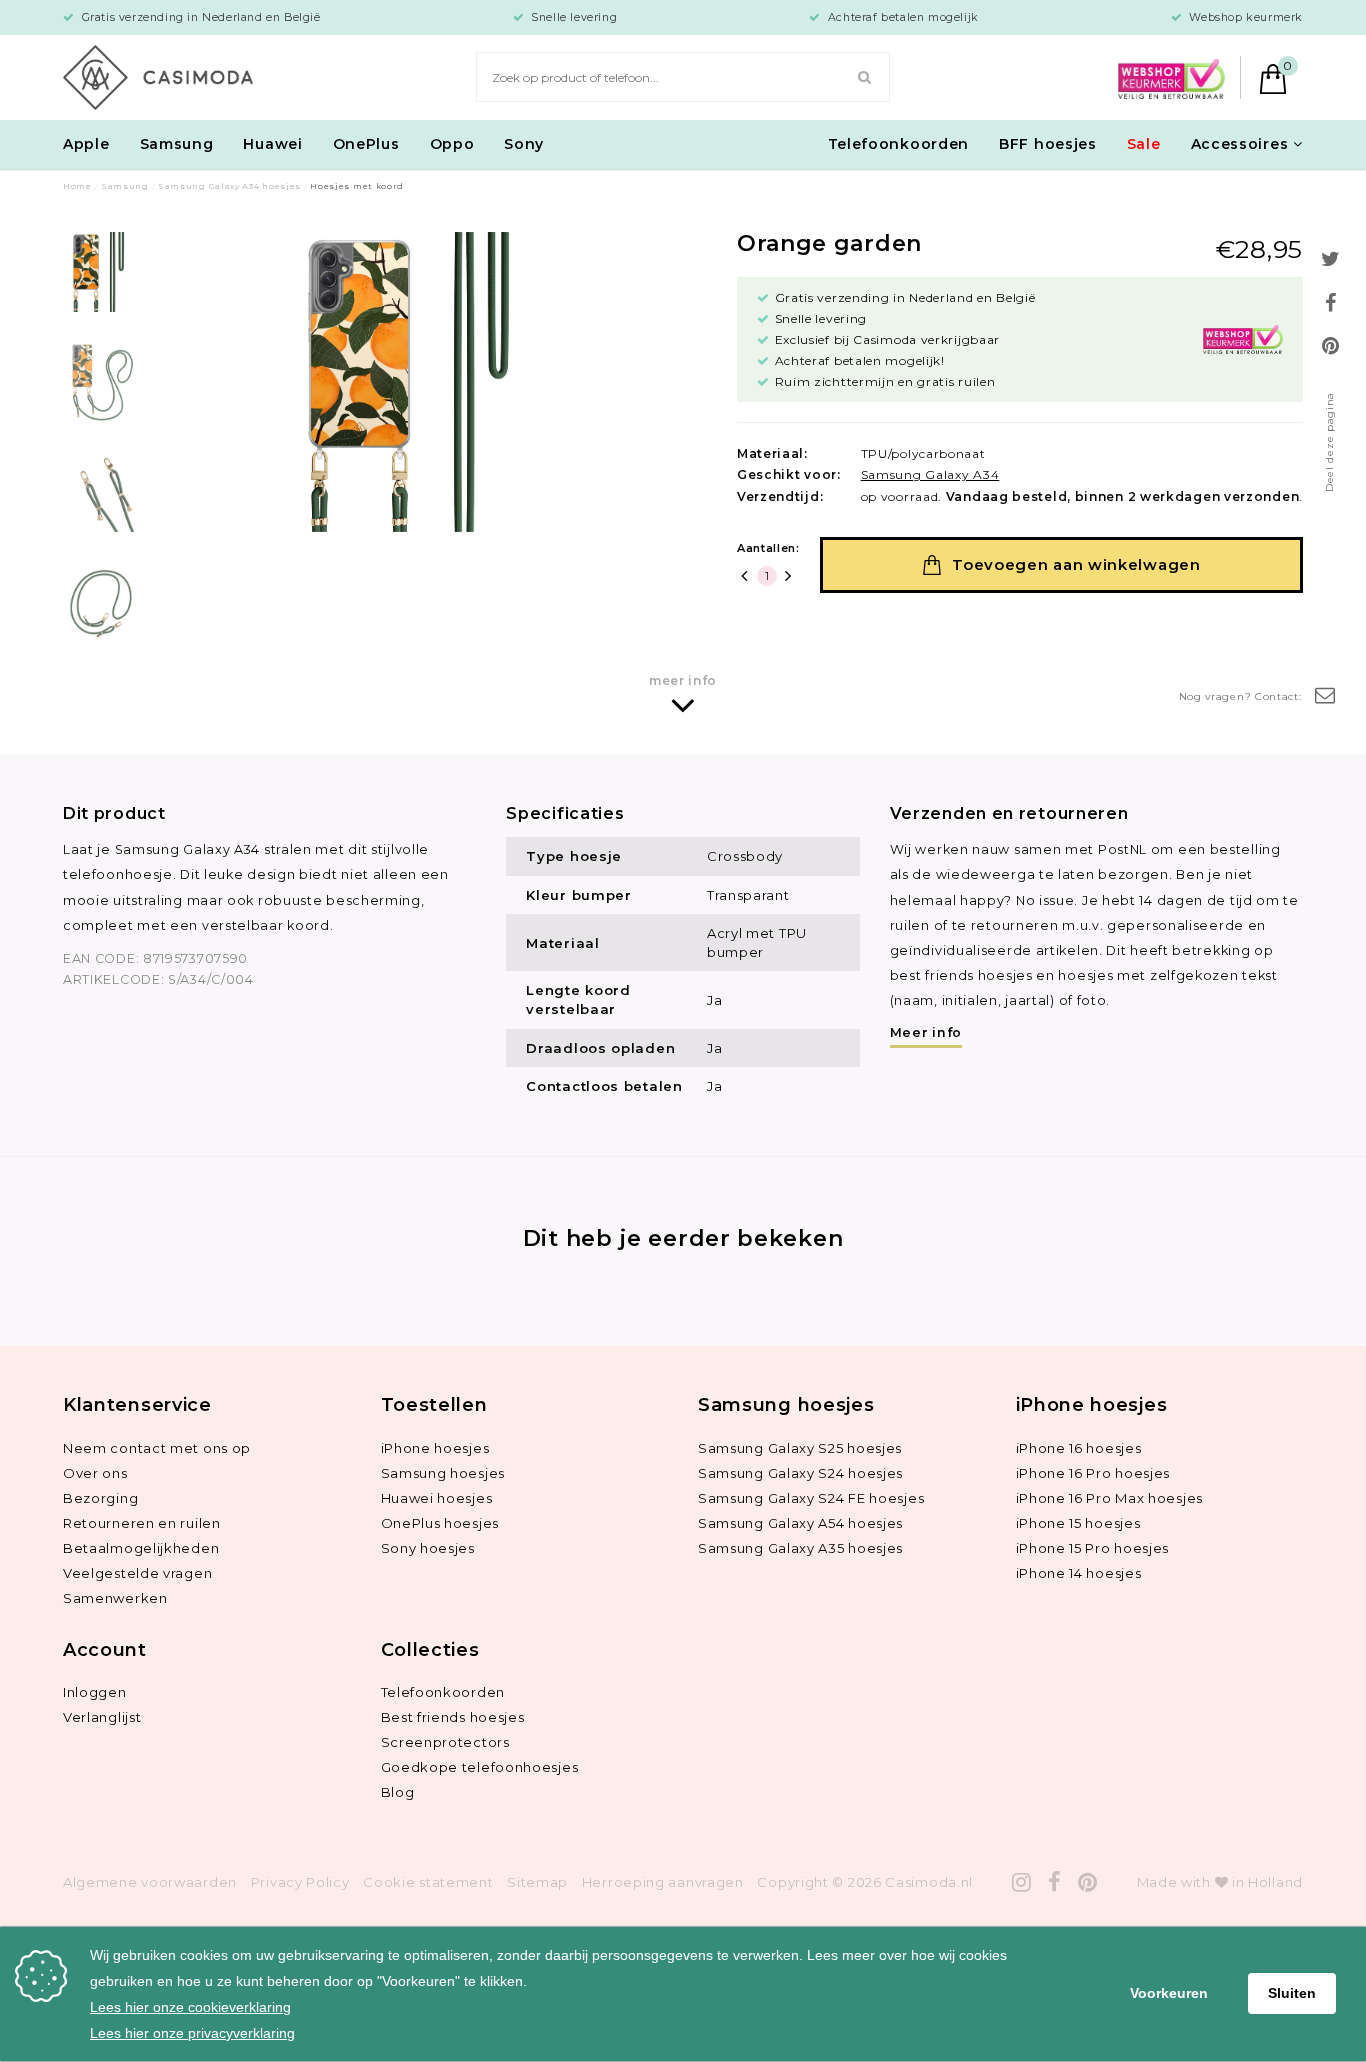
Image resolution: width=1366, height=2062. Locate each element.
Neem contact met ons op (157, 1448)
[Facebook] (1055, 1882)
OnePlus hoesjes (440, 1523)
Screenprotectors (445, 1742)
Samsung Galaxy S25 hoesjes (800, 1448)
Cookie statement (428, 1882)
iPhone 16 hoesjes (1079, 1448)
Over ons (95, 1473)
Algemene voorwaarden (150, 1882)
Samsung (177, 144)
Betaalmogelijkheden (141, 1548)
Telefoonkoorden (899, 144)
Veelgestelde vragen (137, 1573)
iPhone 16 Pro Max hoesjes (1110, 1498)
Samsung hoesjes (443, 1473)
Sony (524, 144)
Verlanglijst (102, 1717)
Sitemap (537, 1882)
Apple (86, 144)
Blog (398, 1792)
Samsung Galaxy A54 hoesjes (800, 1523)
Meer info (926, 1032)
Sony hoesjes (428, 1548)
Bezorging (100, 1498)
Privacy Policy (300, 1882)
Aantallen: (768, 548)
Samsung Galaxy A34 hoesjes (229, 186)
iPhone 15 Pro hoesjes (1093, 1548)
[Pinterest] (1088, 1882)
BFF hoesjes (1048, 144)
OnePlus (366, 144)
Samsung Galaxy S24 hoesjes (800, 1473)
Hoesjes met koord (357, 186)
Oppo (452, 144)
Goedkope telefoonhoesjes (480, 1767)
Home (77, 186)
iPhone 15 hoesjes (1078, 1523)
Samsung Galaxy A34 (930, 474)
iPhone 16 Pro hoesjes (1093, 1473)
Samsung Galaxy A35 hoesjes (800, 1548)
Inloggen (95, 1692)
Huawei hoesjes (437, 1498)
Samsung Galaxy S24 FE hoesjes (811, 1498)
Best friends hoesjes (453, 1717)
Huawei (272, 144)
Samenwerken (115, 1598)
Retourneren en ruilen (142, 1523)
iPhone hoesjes (435, 1448)
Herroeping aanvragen (663, 1882)
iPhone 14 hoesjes (1079, 1573)
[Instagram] (1022, 1882)
